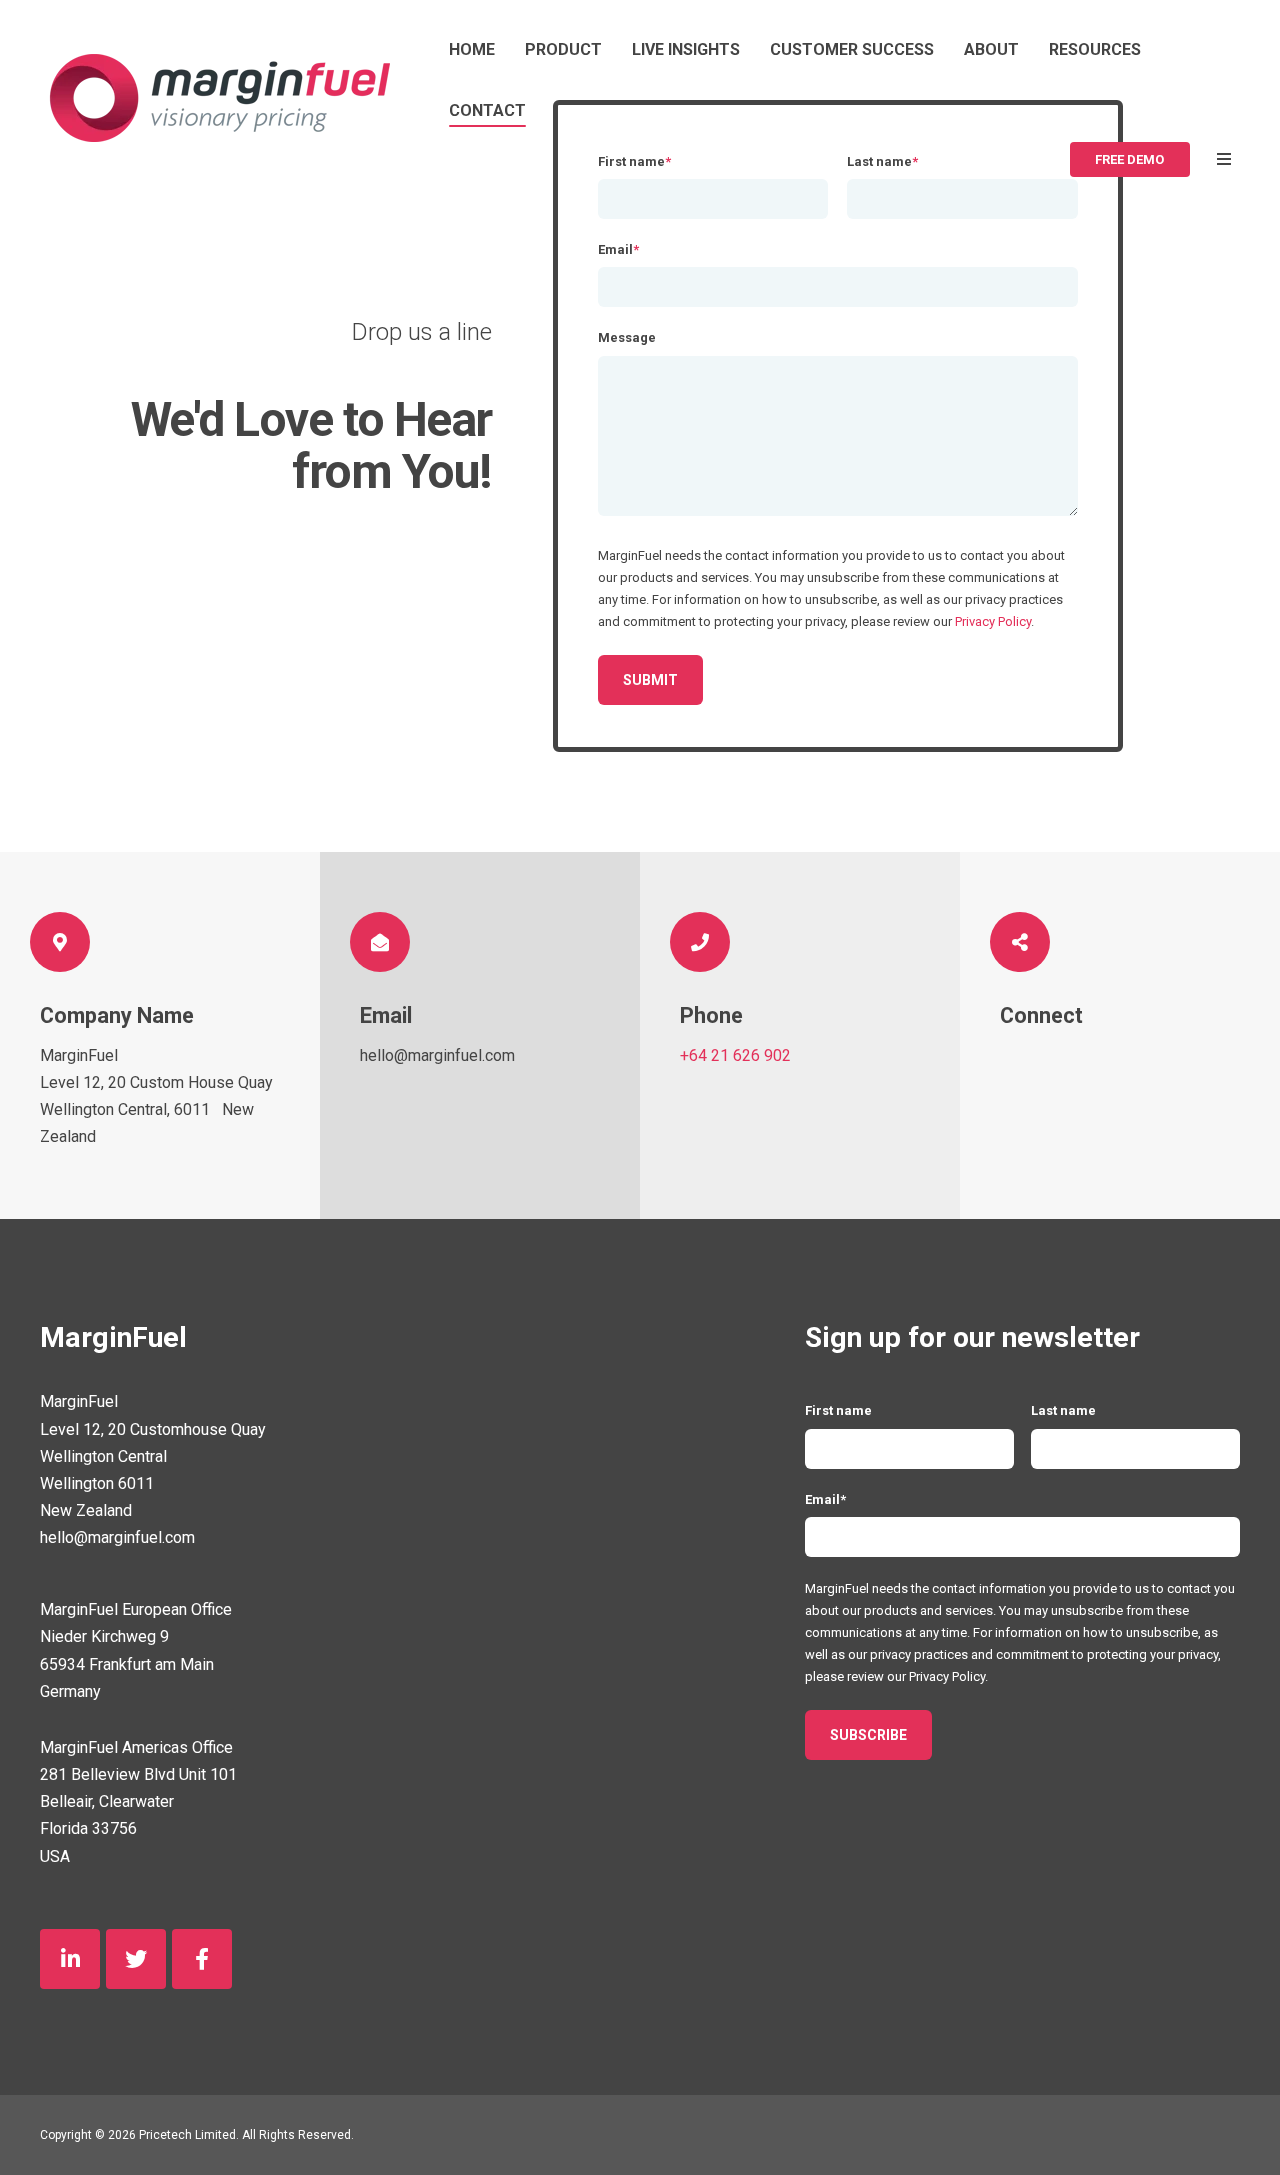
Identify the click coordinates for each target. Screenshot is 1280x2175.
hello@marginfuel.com (437, 1055)
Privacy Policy (993, 621)
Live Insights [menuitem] (686, 49)
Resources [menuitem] (1095, 49)
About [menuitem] (991, 49)
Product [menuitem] (563, 49)
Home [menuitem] (472, 49)
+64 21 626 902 (735, 1055)
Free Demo (1129, 159)
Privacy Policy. (948, 1676)
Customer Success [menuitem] (852, 49)
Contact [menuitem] (487, 110)
